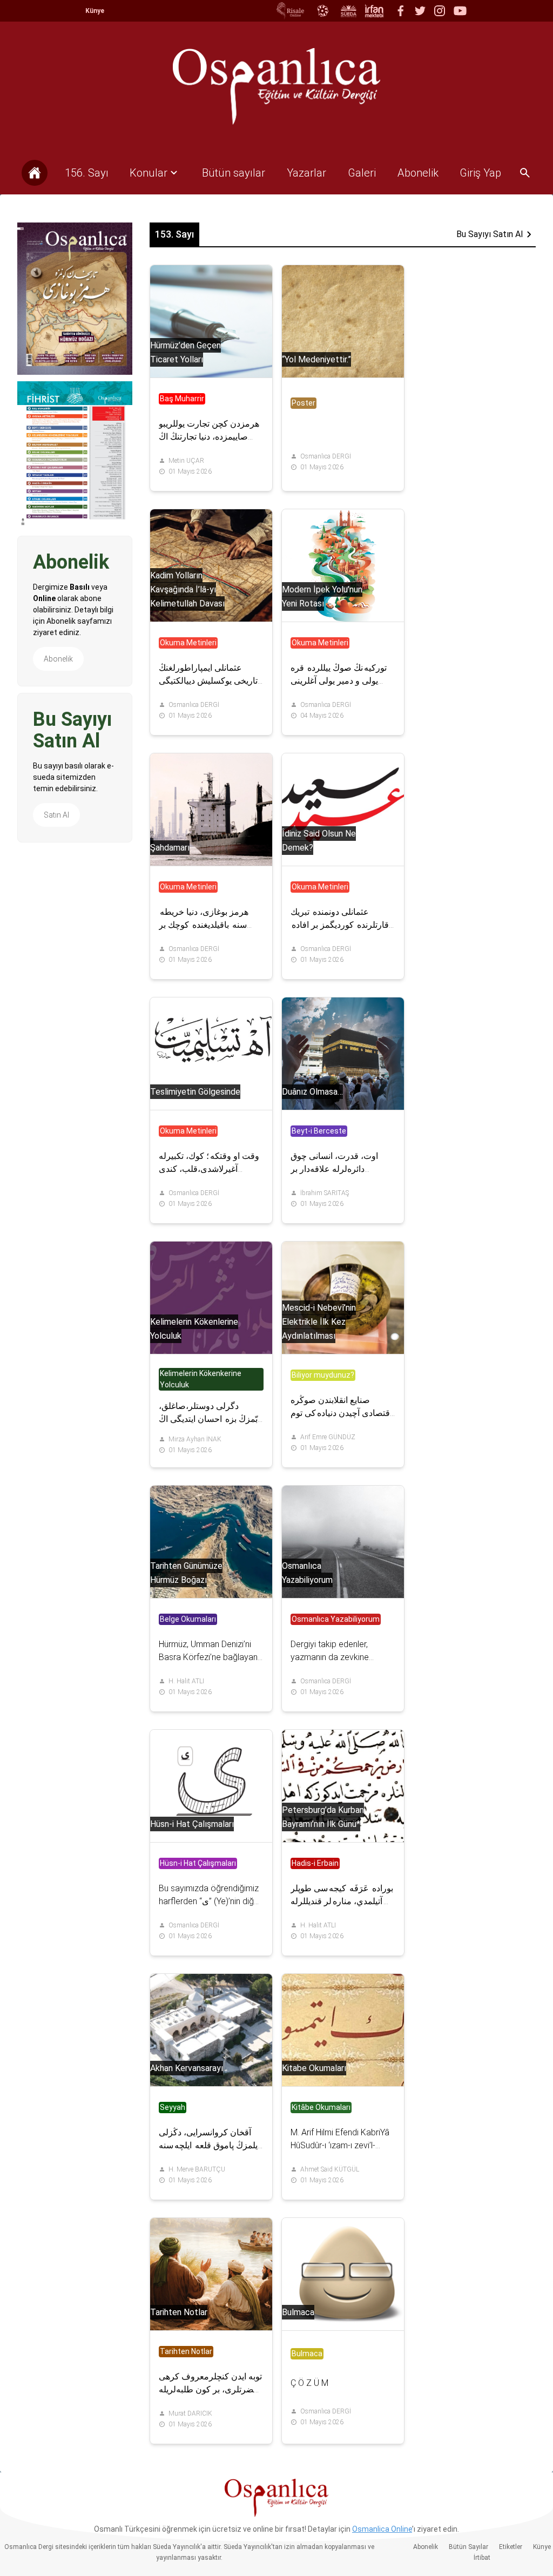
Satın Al (56, 815)
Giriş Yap (480, 173)
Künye (95, 11)
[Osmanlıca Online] (322, 11)
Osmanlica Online (382, 2529)
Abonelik (58, 659)
